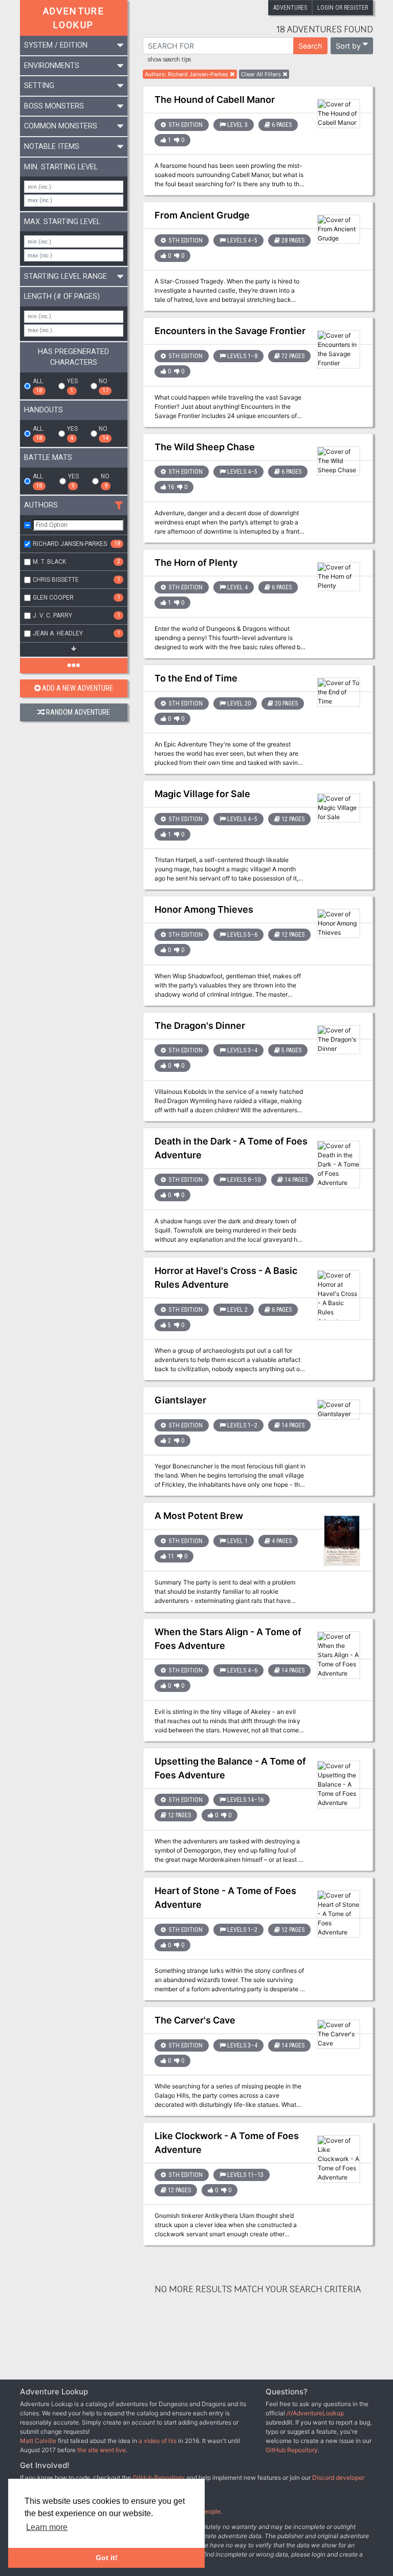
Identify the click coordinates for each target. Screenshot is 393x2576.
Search (310, 46)
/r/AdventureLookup (315, 2413)
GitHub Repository (292, 2450)
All (38, 386)
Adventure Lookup (74, 18)
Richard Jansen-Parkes (77, 544)
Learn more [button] (47, 2527)
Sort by (348, 46)
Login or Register (343, 8)
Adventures (290, 8)
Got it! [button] (107, 2558)
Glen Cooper (77, 598)
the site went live (102, 2450)
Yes (72, 386)
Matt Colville (38, 2441)
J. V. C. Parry (77, 615)
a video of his (158, 2441)
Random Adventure (78, 712)
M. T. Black (77, 562)
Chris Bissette (77, 580)
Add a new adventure (78, 688)
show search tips (169, 60)
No (103, 386)
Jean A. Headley (77, 633)
